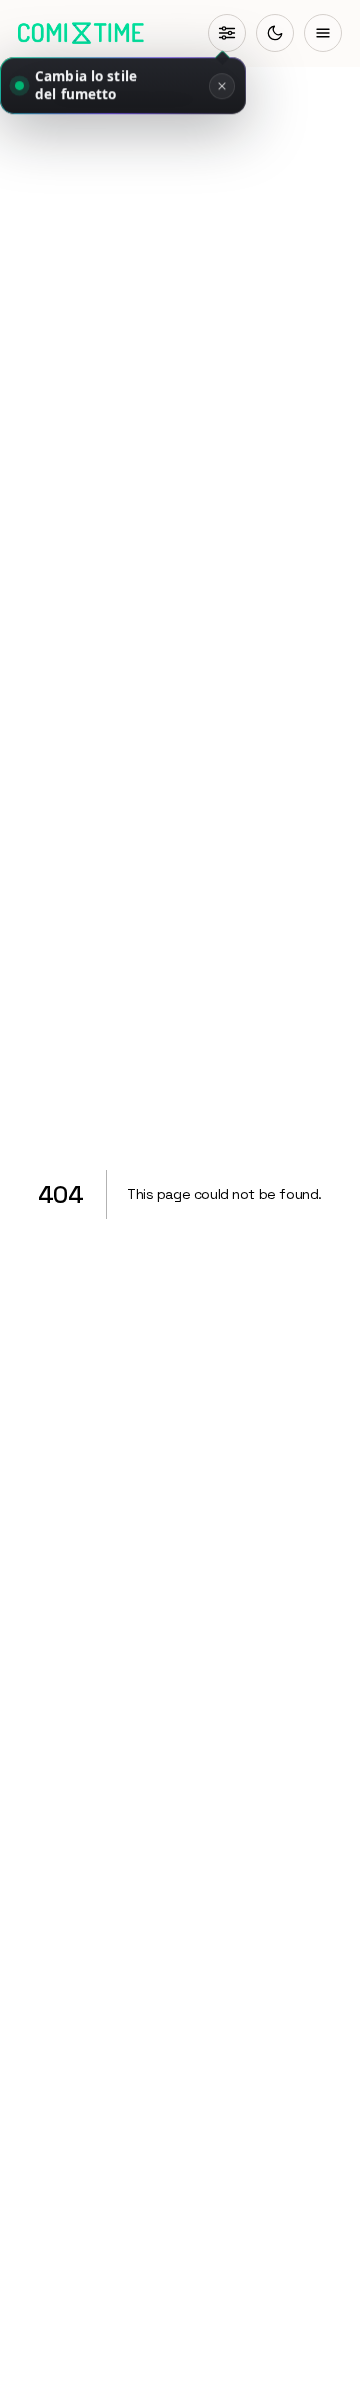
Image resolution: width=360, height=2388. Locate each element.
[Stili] (227, 33)
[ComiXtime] (81, 33)
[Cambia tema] (275, 33)
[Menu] (323, 33)
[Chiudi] (222, 87)
